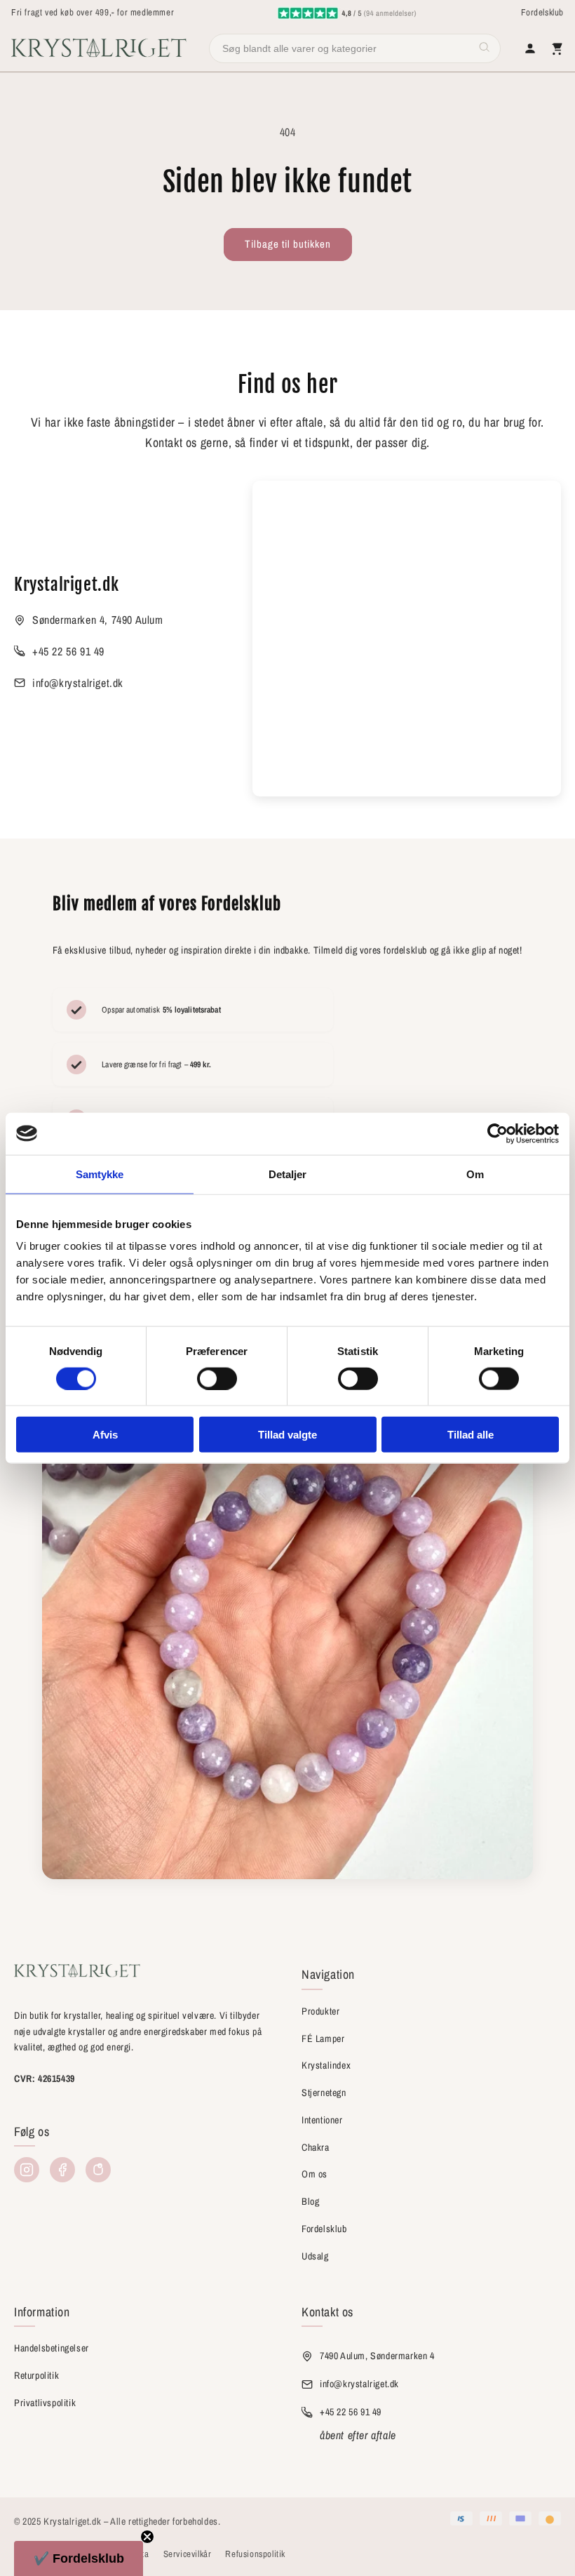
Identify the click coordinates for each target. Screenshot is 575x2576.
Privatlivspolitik (45, 2403)
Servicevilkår (188, 2554)
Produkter (320, 2011)
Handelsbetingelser (52, 2348)
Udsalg (315, 2256)
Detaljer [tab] (288, 1174)
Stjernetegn (324, 2093)
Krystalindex (326, 2065)
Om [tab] (475, 1174)
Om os (314, 2174)
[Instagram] (27, 2170)
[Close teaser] (147, 2537)
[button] (79, 2558)
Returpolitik (36, 2375)
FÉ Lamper (323, 2038)
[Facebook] (62, 2170)
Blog (310, 2201)
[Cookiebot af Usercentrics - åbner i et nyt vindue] (498, 1133)
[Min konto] (530, 48)
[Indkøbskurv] (557, 48)
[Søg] (485, 48)
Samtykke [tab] (100, 1174)
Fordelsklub (542, 12)
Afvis (105, 1435)
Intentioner (322, 2120)
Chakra (316, 2147)
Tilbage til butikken (288, 244)
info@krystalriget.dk (78, 683)
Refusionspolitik (255, 2554)
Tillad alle (471, 1435)
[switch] (217, 1378)
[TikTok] (98, 2170)
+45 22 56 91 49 (68, 651)
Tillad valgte (287, 1435)
